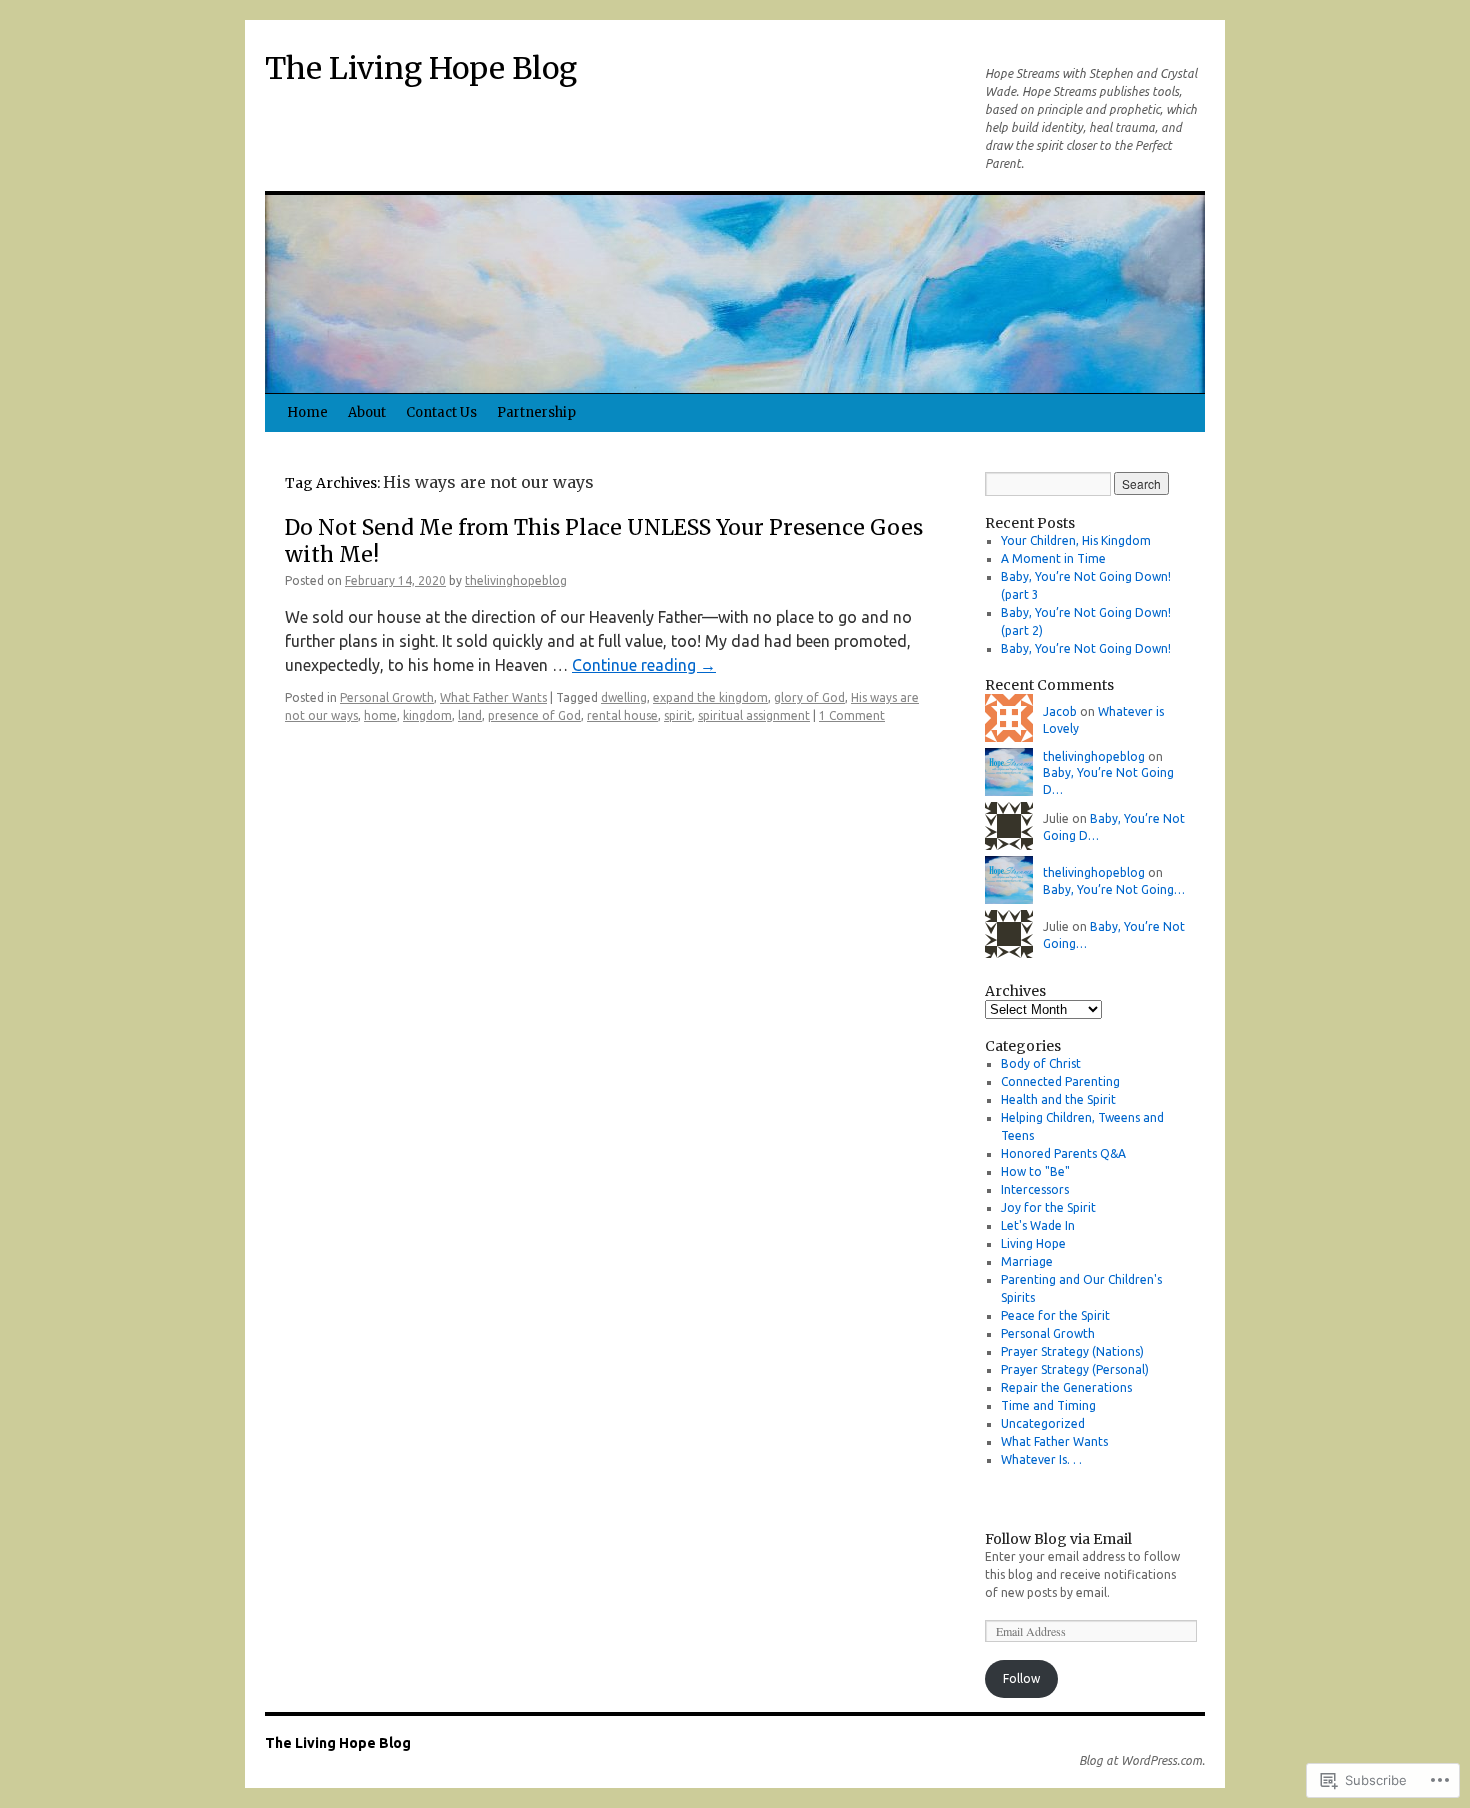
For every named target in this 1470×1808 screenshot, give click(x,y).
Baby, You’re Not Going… (1114, 889)
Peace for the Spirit (1055, 1315)
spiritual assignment (754, 715)
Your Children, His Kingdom (1076, 540)
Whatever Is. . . (1041, 1459)
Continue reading (644, 665)
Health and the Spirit (1058, 1099)
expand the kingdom (710, 697)
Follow (1021, 1678)
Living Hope (1033, 1243)
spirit (678, 715)
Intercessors (1035, 1189)
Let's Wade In (1038, 1225)
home (380, 715)
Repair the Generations (1066, 1387)
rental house (622, 715)
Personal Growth (387, 697)
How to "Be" (1035, 1171)
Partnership (536, 412)
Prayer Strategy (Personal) (1075, 1369)
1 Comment (852, 715)
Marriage (1027, 1261)
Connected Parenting (1060, 1081)
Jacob (1060, 711)
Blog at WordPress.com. (1142, 1760)
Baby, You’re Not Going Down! (1086, 648)
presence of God (534, 715)
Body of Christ (1041, 1063)
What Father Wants (493, 697)
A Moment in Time (1053, 558)
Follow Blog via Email (1058, 1539)
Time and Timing (1048, 1405)
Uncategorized (1043, 1423)
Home (307, 412)
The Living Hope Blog (421, 68)
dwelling (624, 697)
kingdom (427, 715)
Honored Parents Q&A (1063, 1153)
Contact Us (441, 412)
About (367, 412)
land (470, 715)
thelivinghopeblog (516, 580)
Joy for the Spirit (1048, 1207)
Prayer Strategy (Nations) (1072, 1351)
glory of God (809, 697)
